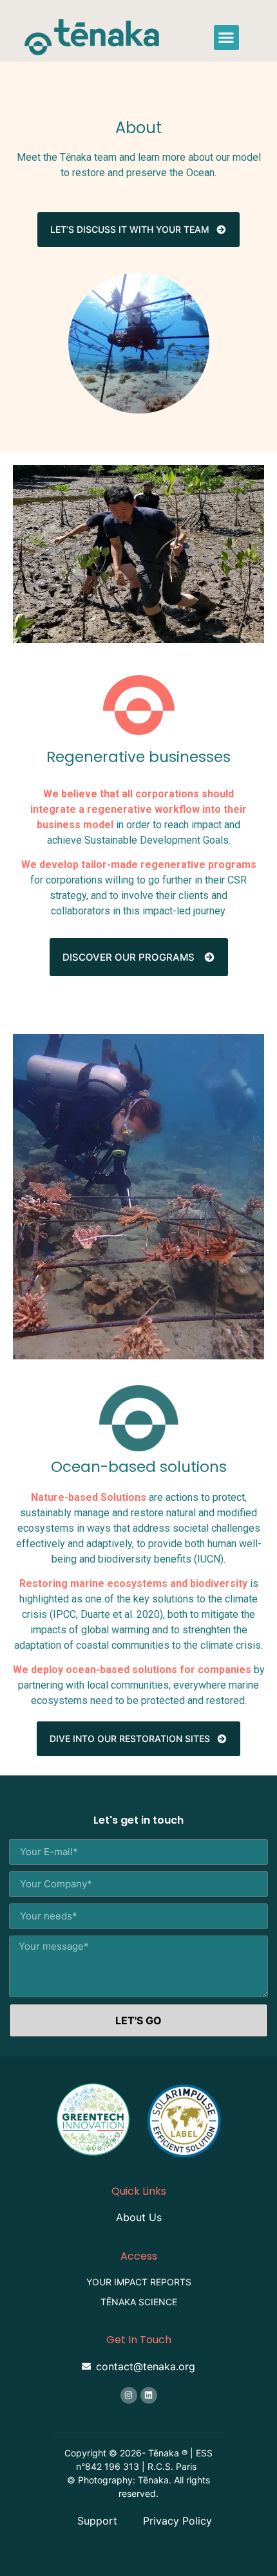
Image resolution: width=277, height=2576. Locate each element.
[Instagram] (129, 2395)
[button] (226, 38)
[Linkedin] (149, 2395)
